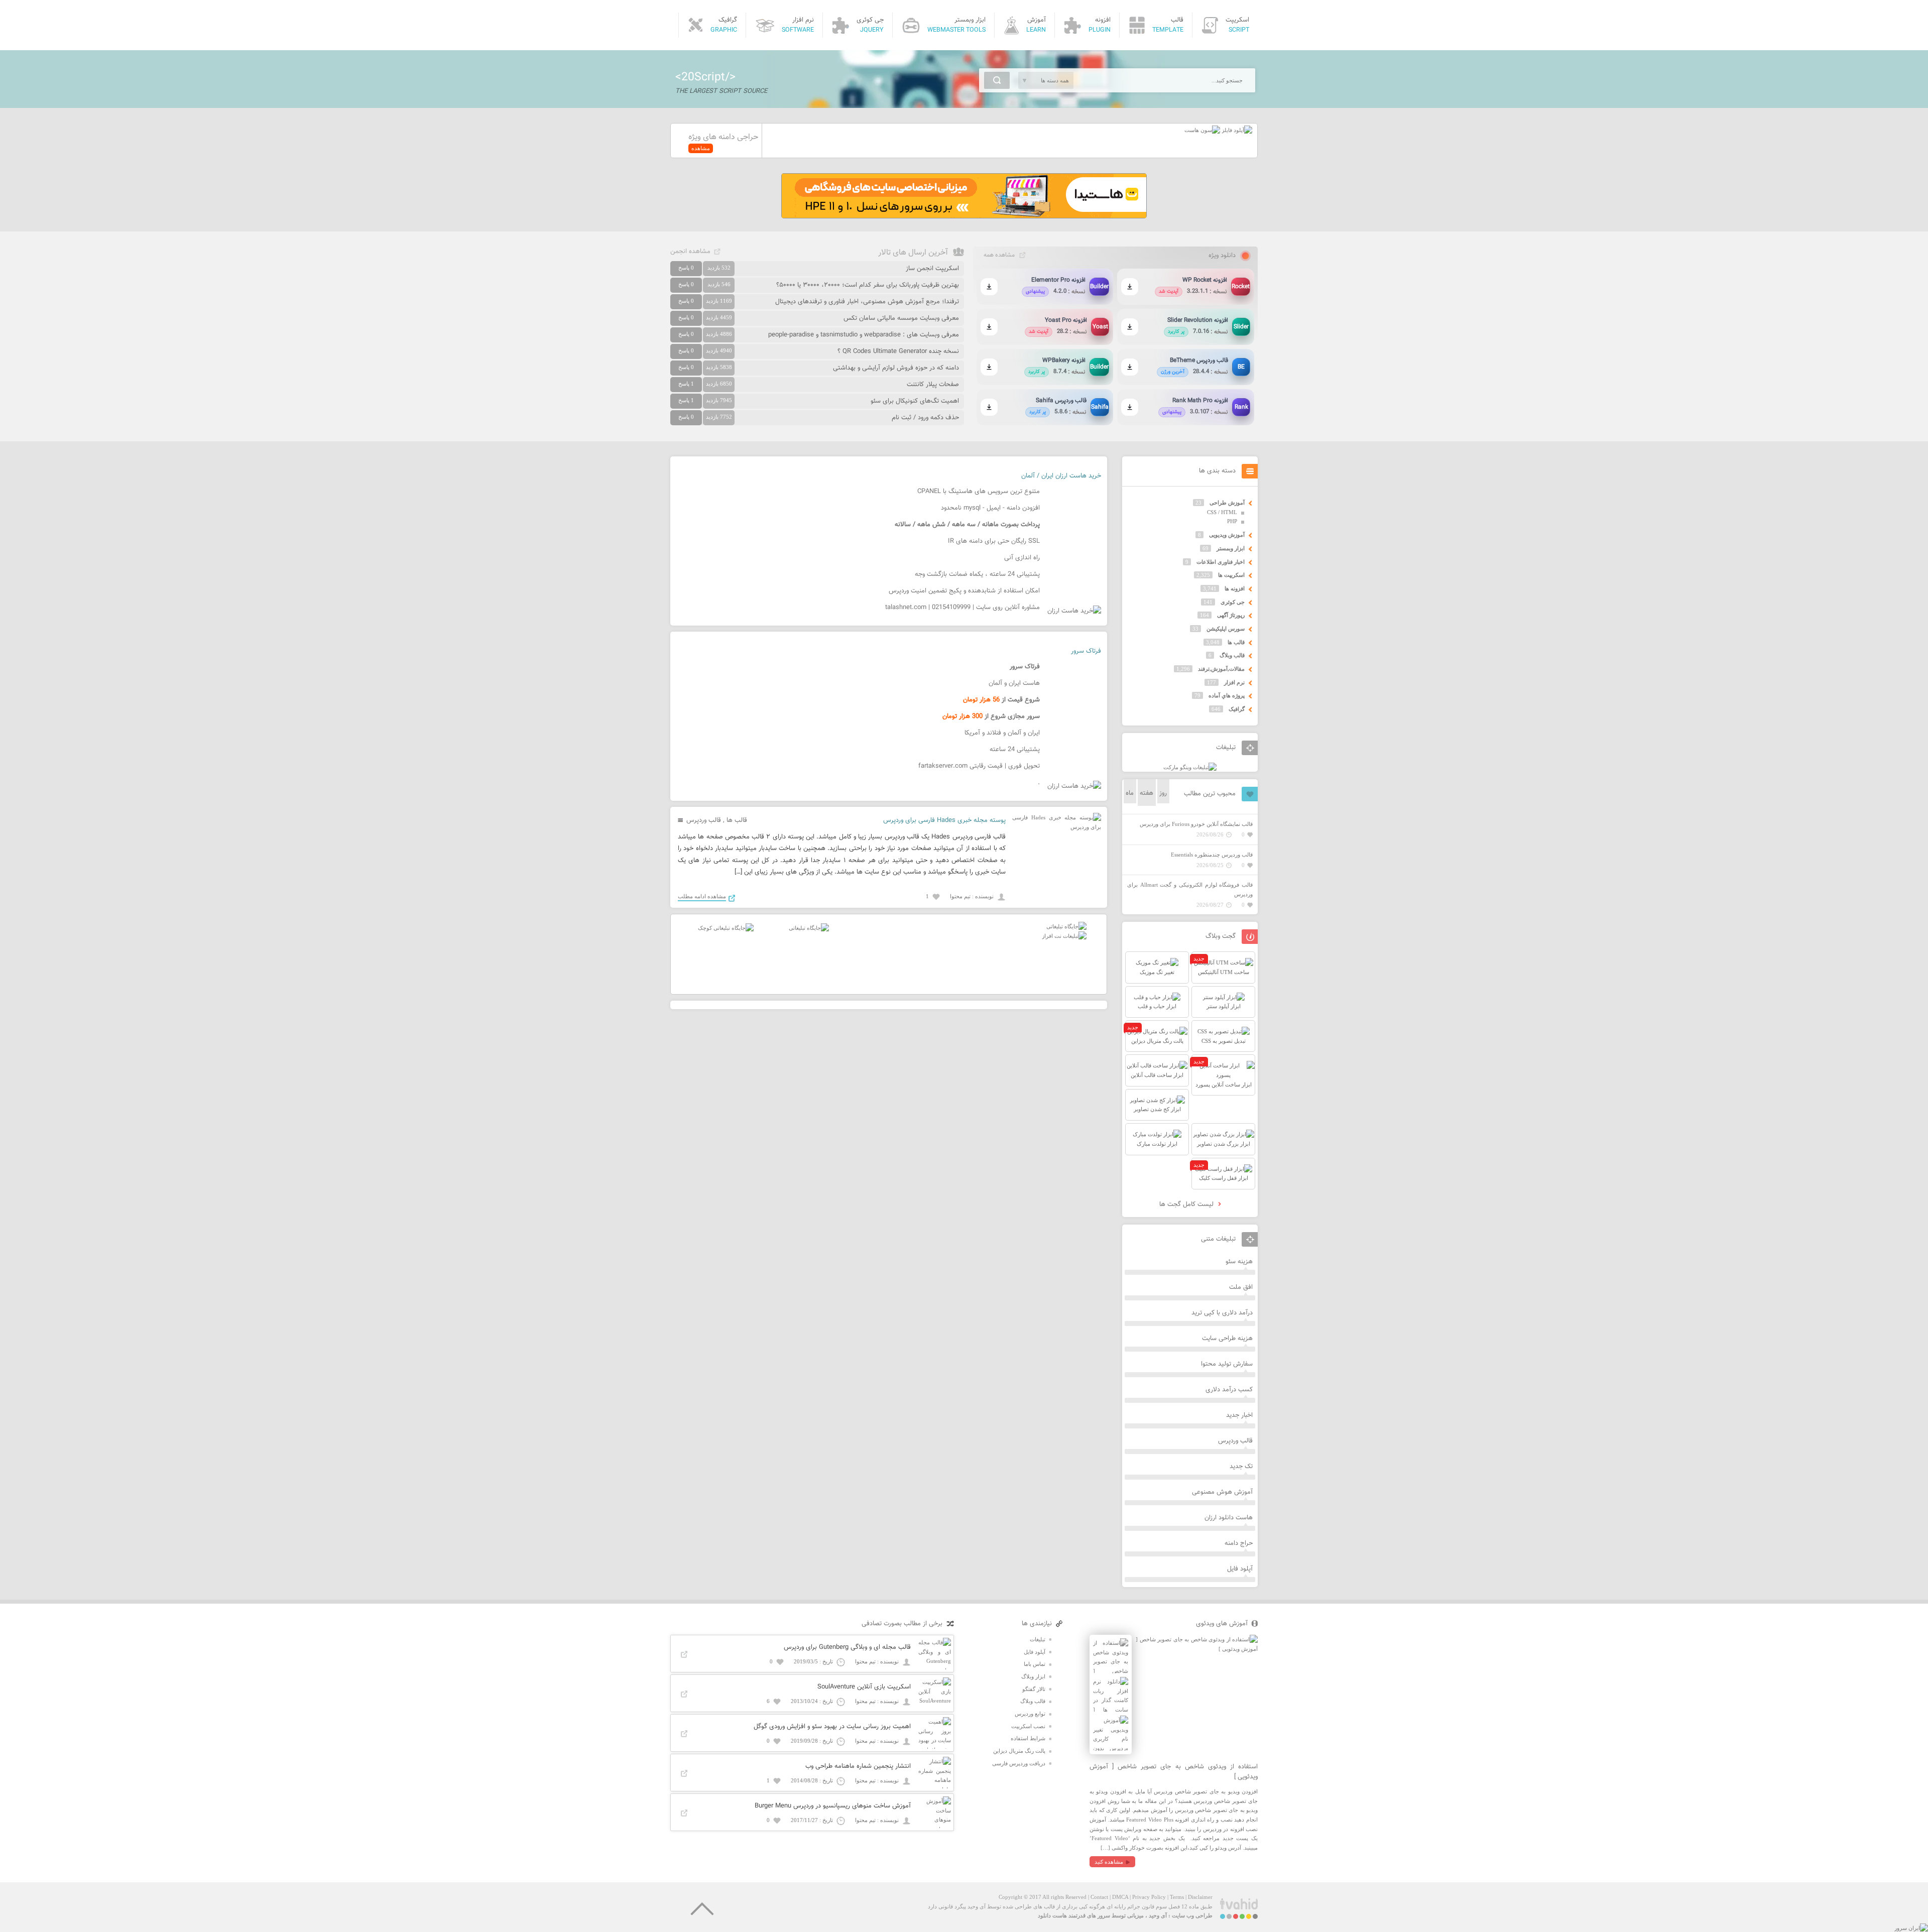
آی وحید (1158, 1915)
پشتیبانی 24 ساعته (1015, 750)
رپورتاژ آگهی (1231, 615)
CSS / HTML (1222, 512)
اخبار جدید (1239, 1415)
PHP (1232, 521)
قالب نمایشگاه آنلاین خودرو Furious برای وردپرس (1196, 824)
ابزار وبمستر (1231, 548)
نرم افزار (1234, 682)
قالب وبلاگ (1232, 655)
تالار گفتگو (1034, 1689)
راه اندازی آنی (1022, 558)
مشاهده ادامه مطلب (702, 896)
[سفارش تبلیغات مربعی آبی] (809, 928)
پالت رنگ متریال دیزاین (1019, 1751)
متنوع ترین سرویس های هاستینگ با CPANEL (979, 492)
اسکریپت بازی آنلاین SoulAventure (864, 1687)
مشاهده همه (999, 255)
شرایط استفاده (1028, 1738)
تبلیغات (1038, 1639)
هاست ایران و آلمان (1014, 683)
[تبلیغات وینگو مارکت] (1190, 767)
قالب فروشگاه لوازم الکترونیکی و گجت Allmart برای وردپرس (1190, 889)
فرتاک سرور (1086, 651)
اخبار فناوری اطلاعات (1221, 562)
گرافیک (1237, 709)
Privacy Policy (1149, 1897)
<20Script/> (705, 77)
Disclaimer (1200, 1897)
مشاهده (701, 148)
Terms (1177, 1897)
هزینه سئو (1239, 1262)
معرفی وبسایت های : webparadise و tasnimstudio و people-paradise (864, 335)
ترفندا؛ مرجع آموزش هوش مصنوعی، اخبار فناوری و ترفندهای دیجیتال (867, 302)
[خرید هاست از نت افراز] (1064, 936)
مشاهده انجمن (690, 252)
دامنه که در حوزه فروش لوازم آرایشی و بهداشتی (896, 368)
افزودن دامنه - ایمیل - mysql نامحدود (990, 508)
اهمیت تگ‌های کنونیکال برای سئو (915, 401)
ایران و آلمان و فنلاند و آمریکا (1002, 733)
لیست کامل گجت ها (1187, 1204)
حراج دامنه (1239, 1543)
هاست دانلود (1052, 1915)
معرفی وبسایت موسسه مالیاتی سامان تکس (901, 318)
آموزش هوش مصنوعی (1222, 1492)
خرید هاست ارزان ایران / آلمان (1061, 476)
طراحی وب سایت (1192, 1915)
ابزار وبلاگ (1033, 1676)
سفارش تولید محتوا (1227, 1364)
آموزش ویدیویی (1227, 535)
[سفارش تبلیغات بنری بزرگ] (1066, 926)
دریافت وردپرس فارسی (1019, 1763)
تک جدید (1241, 1467)
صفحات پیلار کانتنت (933, 385)
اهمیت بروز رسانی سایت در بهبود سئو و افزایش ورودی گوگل (832, 1727)
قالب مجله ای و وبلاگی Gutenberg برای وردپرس (847, 1647)
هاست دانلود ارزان (1229, 1518)
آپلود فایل (1240, 1569)
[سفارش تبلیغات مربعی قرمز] (726, 928)
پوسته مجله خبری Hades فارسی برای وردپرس (944, 820)
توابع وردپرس (1030, 1714)
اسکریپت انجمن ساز (932, 269)
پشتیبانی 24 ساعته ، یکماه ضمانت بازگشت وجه (977, 574)
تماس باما (1035, 1664)
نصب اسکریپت (1028, 1726)
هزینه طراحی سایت (1227, 1339)
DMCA (1120, 1897)
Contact (1099, 1897)
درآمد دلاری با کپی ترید (1222, 1313)
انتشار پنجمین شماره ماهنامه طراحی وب (858, 1766)
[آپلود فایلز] (1236, 130)
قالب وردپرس (704, 820)
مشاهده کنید (1109, 1862)
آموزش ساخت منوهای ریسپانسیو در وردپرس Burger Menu (833, 1806)
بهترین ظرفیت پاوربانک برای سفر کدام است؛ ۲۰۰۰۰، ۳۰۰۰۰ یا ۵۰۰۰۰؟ (868, 285)
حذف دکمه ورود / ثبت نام (925, 418)
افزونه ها (1235, 588)
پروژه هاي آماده (1227, 695)
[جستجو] (997, 80)
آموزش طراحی (1227, 503)
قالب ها (737, 820)
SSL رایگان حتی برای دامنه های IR (994, 541)
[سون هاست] (1202, 130)
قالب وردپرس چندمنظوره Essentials (1212, 855)
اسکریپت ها (1231, 575)
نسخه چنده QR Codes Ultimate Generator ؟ (898, 351)
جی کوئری (1233, 602)
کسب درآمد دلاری (1229, 1390)
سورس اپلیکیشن (1226, 629)
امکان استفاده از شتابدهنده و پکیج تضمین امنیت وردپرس (964, 591)
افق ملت (1241, 1287)
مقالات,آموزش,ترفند (1221, 669)
